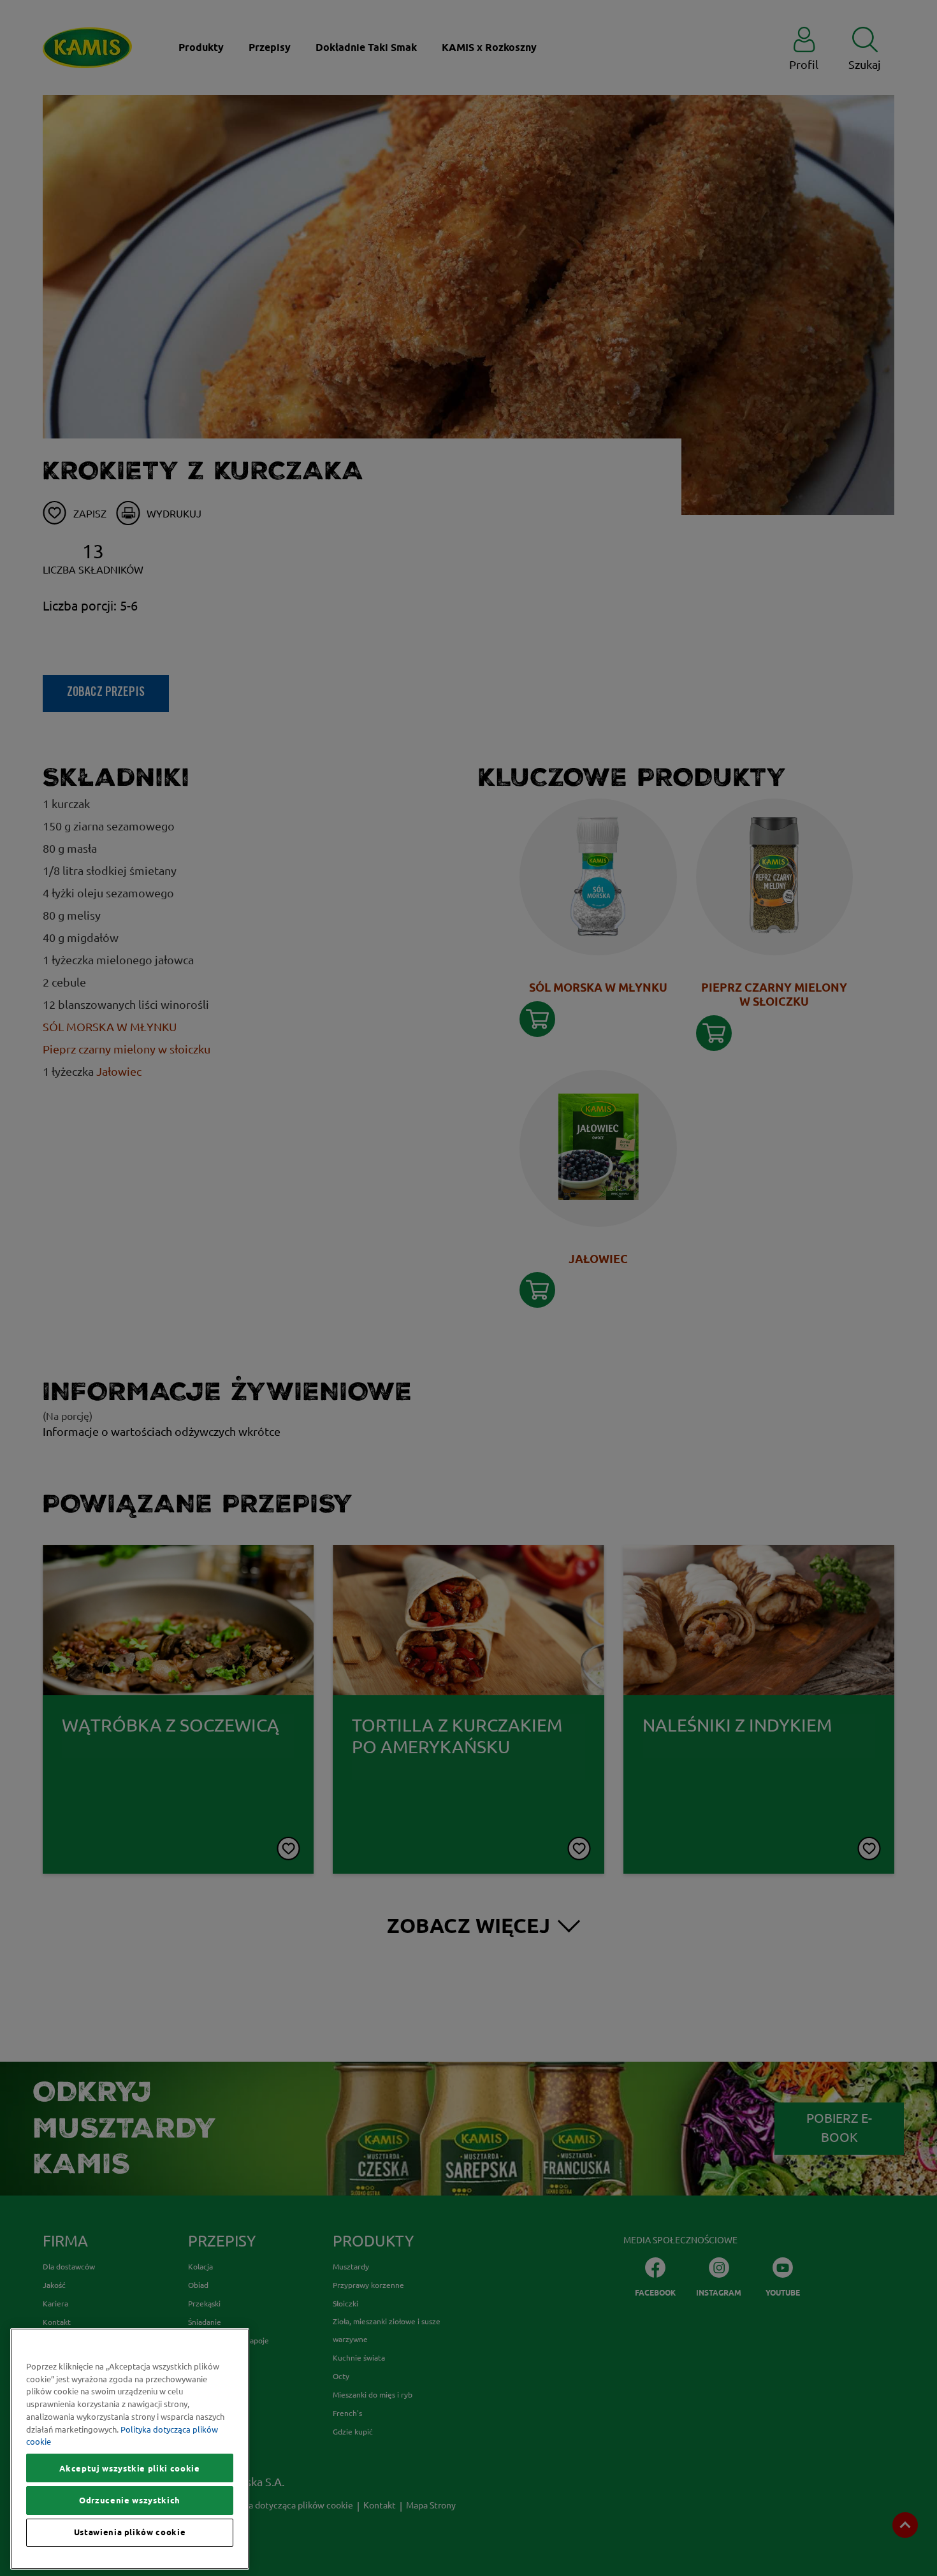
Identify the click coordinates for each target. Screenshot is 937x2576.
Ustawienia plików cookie (130, 2533)
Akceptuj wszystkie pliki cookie (129, 2468)
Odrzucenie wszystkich (130, 2500)
